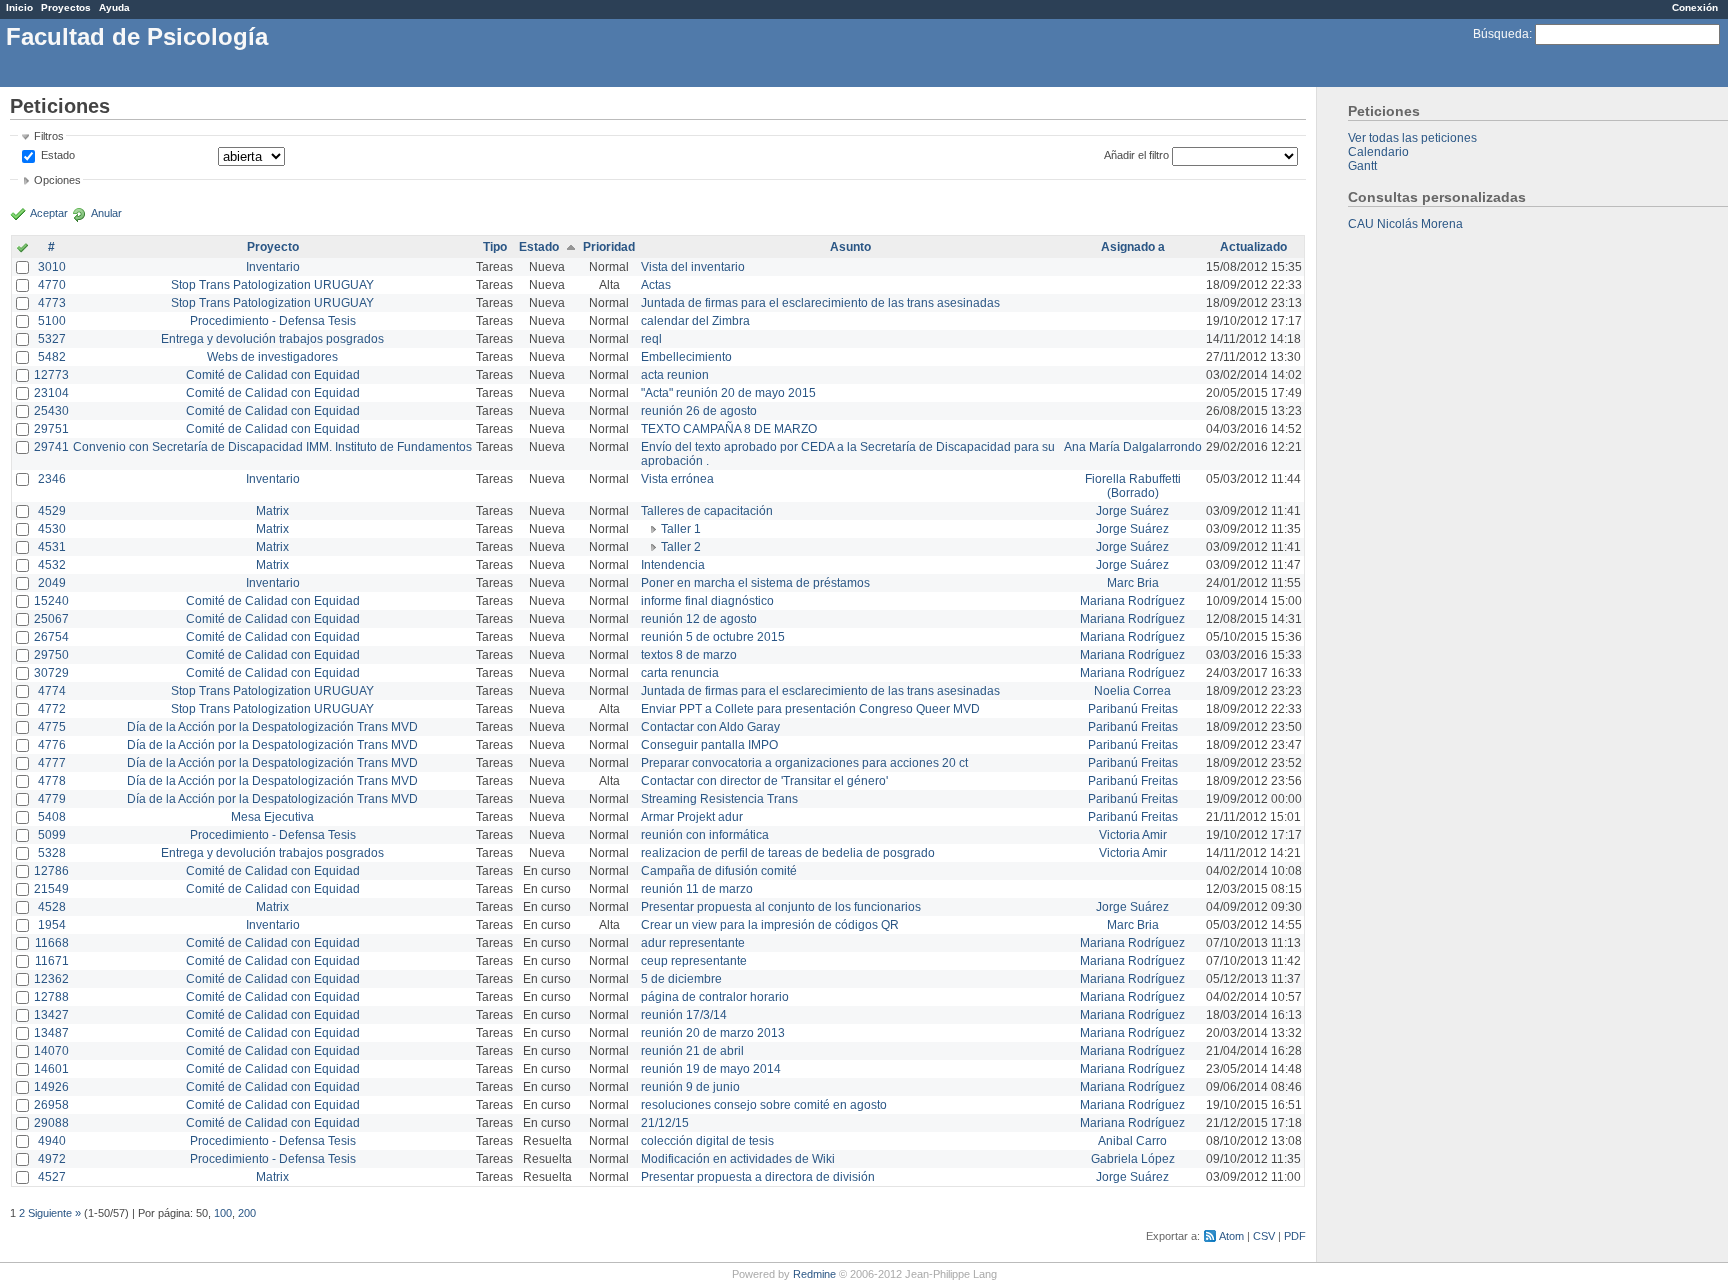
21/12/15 (665, 1123)
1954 (52, 925)
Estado (58, 155)
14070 (51, 1051)
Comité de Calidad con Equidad (273, 375)
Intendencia (673, 565)
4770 (52, 285)
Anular (106, 213)
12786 (51, 871)
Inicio (19, 7)
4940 (52, 1141)
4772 (52, 709)
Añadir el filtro (1136, 155)
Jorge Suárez (1132, 511)
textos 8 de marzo (689, 655)
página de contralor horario (715, 997)
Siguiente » (54, 1213)
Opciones (57, 180)
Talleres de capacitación (707, 511)
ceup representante (694, 961)
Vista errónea (677, 479)
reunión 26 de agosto (699, 411)
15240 (51, 601)
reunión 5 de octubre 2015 (713, 637)
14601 (51, 1069)
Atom (1231, 1236)
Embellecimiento (686, 357)
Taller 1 (681, 529)
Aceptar (49, 213)
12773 (51, 375)
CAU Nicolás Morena (1405, 224)
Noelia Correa (1132, 691)
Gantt (1362, 166)
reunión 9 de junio (690, 1087)
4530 (52, 529)
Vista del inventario (693, 267)
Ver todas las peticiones (1412, 138)
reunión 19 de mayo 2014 (711, 1069)
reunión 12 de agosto (699, 619)
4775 (52, 727)
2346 (52, 479)
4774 (52, 691)
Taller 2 (681, 547)
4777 (52, 763)
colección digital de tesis (707, 1141)
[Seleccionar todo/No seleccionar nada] (22, 249)
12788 (51, 997)
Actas (656, 285)
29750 (51, 655)
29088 (51, 1123)
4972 (52, 1159)
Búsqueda (1501, 34)
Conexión (1695, 7)
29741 (51, 447)
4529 (52, 511)
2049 (52, 583)
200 (247, 1213)
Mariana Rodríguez (1132, 601)
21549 (51, 889)
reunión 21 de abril (692, 1051)
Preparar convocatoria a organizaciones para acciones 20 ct (804, 763)
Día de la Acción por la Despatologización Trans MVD (272, 727)
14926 (51, 1087)
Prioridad (609, 247)
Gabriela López (1133, 1159)
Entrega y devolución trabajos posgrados (272, 339)
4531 (52, 547)
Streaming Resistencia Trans (719, 799)
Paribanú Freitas (1133, 709)
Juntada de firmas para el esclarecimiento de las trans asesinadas (820, 303)
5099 (52, 835)
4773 (52, 303)
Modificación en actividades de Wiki (738, 1159)
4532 (52, 565)
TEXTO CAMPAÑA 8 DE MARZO (729, 429)
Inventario (273, 267)
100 (223, 1213)
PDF (1295, 1236)
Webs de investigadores (272, 357)
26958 (51, 1105)
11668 (52, 943)
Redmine (814, 1274)
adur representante (693, 943)
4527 (52, 1177)
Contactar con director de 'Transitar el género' (764, 781)
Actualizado (1253, 247)
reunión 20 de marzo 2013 (713, 1033)
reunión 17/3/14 (684, 1015)
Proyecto (273, 247)
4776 (52, 745)
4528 (52, 907)
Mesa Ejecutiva (272, 817)
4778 (52, 781)
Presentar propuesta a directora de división (758, 1177)
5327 (52, 339)
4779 (52, 799)
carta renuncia (680, 673)
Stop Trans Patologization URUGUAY (272, 285)
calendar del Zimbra (695, 321)
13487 (51, 1033)
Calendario (1378, 152)
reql (651, 339)
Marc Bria (1133, 583)
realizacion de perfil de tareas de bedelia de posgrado (788, 853)
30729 (51, 673)
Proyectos (66, 7)
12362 (51, 979)
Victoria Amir (1133, 835)
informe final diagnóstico (707, 601)
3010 (52, 267)
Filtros (49, 136)
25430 (51, 411)
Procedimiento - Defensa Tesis (273, 321)
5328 (52, 853)
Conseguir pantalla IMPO (709, 745)
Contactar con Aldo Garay (710, 727)
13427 (51, 1015)
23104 (51, 393)
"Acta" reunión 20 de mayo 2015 (728, 393)
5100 (52, 321)
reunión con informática (705, 835)
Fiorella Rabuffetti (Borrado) (1133, 486)
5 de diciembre (681, 979)
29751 (51, 429)
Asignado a (1133, 247)
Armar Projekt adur (692, 817)
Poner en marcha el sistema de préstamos (755, 583)
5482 (52, 357)
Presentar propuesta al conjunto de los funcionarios (781, 907)
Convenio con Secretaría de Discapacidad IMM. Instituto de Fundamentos (272, 447)
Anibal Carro (1132, 1141)
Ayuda (114, 7)
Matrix (272, 511)
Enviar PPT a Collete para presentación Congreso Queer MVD (810, 709)
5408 (52, 817)
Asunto (850, 247)
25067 (51, 619)
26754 (51, 637)
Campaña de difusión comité (719, 871)
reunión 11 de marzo (697, 889)
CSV (1264, 1236)
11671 (52, 961)
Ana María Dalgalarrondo (1133, 447)
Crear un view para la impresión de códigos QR (770, 925)
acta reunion (675, 375)
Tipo (495, 247)
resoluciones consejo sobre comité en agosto (764, 1105)
